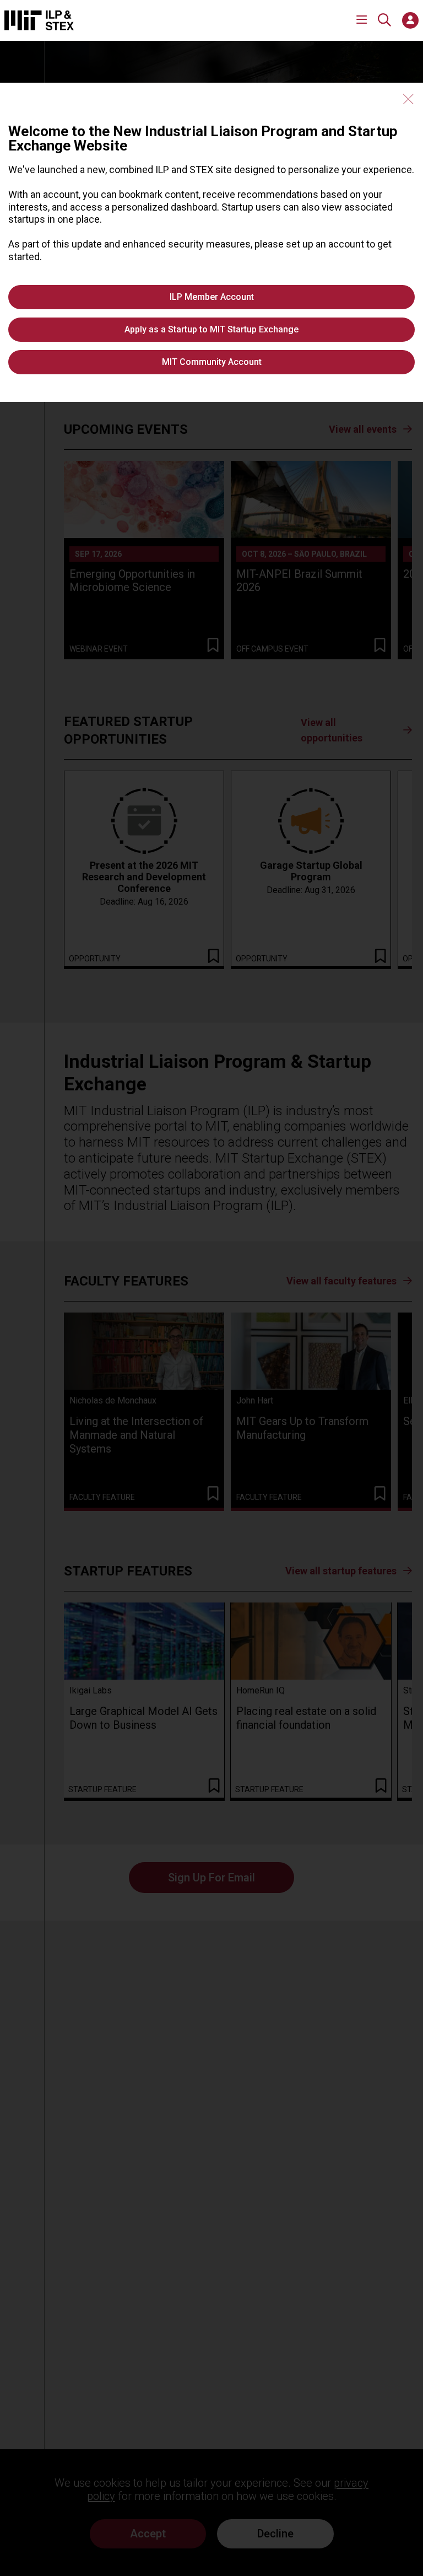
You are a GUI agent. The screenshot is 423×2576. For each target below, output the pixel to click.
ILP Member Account (212, 297)
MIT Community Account (212, 362)
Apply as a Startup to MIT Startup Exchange (211, 329)
